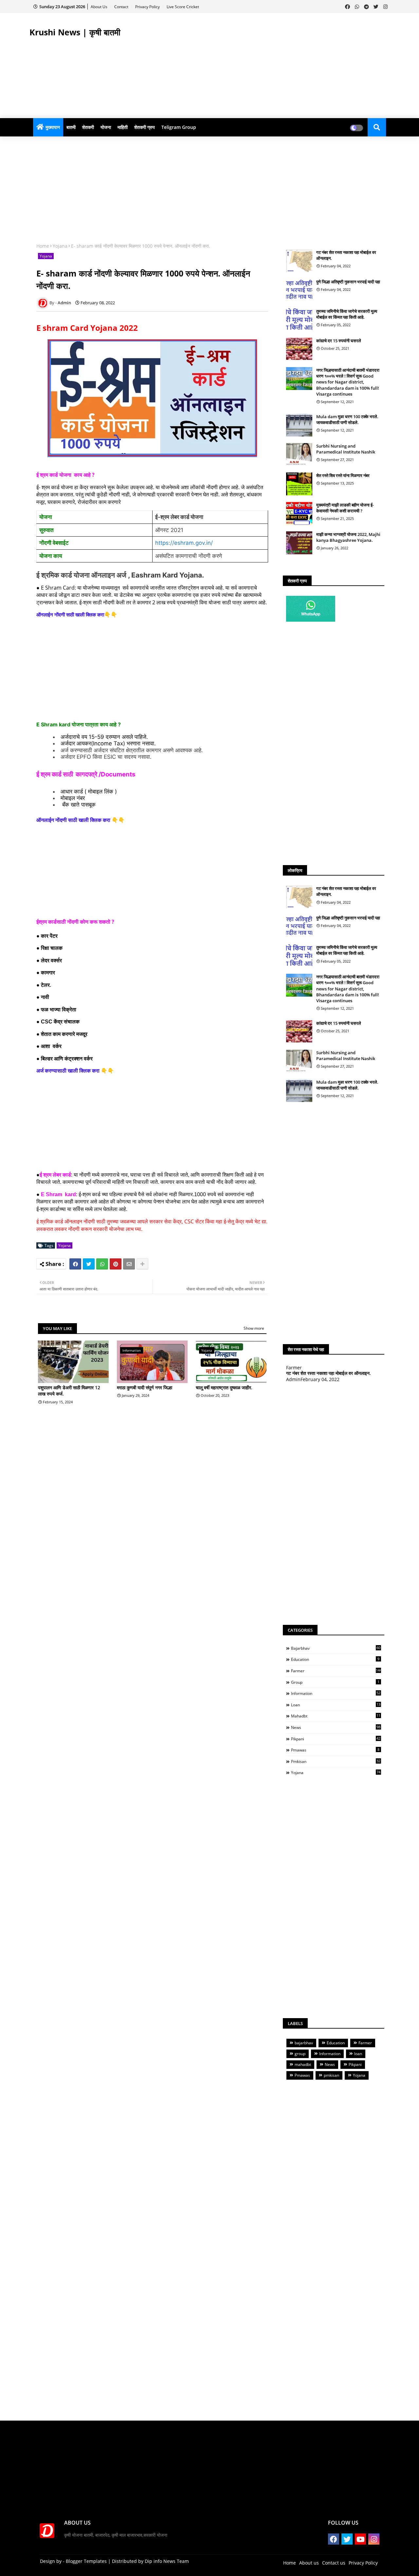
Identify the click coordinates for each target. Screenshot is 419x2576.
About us (309, 2563)
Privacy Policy (148, 7)
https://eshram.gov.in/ (184, 543)
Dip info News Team (167, 2561)
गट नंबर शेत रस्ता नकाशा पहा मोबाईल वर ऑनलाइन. (346, 255)
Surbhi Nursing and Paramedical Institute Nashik (346, 449)
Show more (254, 1328)
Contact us (334, 2563)
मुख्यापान (53, 127)
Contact (122, 7)
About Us (100, 7)
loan (336, 1705)
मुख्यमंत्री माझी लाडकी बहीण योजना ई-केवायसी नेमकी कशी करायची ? (345, 508)
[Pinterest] (116, 1264)
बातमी (71, 127)
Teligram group (179, 127)
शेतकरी (88, 127)
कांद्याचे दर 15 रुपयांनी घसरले (339, 341)
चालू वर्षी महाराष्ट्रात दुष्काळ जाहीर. (224, 1387)
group (335, 1682)
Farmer (336, 1671)
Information (336, 1693)
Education (335, 1659)
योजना (106, 127)
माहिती (123, 127)
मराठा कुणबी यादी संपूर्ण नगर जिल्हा (145, 1387)
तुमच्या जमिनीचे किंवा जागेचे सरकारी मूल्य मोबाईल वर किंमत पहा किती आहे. (347, 314)
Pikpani (336, 1739)
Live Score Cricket (183, 7)
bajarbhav (336, 1648)
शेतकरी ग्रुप (145, 127)
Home (43, 246)
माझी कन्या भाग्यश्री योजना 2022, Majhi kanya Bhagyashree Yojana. (348, 537)
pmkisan (336, 1761)
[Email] (129, 1264)
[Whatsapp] (102, 1264)
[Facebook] (75, 1264)
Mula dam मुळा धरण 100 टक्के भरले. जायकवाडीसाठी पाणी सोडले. (347, 419)
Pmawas (335, 1750)
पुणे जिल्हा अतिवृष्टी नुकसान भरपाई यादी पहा (348, 282)
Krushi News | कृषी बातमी (75, 32)
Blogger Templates (86, 2561)
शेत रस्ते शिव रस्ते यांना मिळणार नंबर (343, 475)
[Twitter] (89, 1264)
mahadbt (336, 1716)
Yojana (60, 246)
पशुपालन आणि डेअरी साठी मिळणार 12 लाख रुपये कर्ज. (69, 1391)
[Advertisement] (270, 66)
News (336, 1727)
